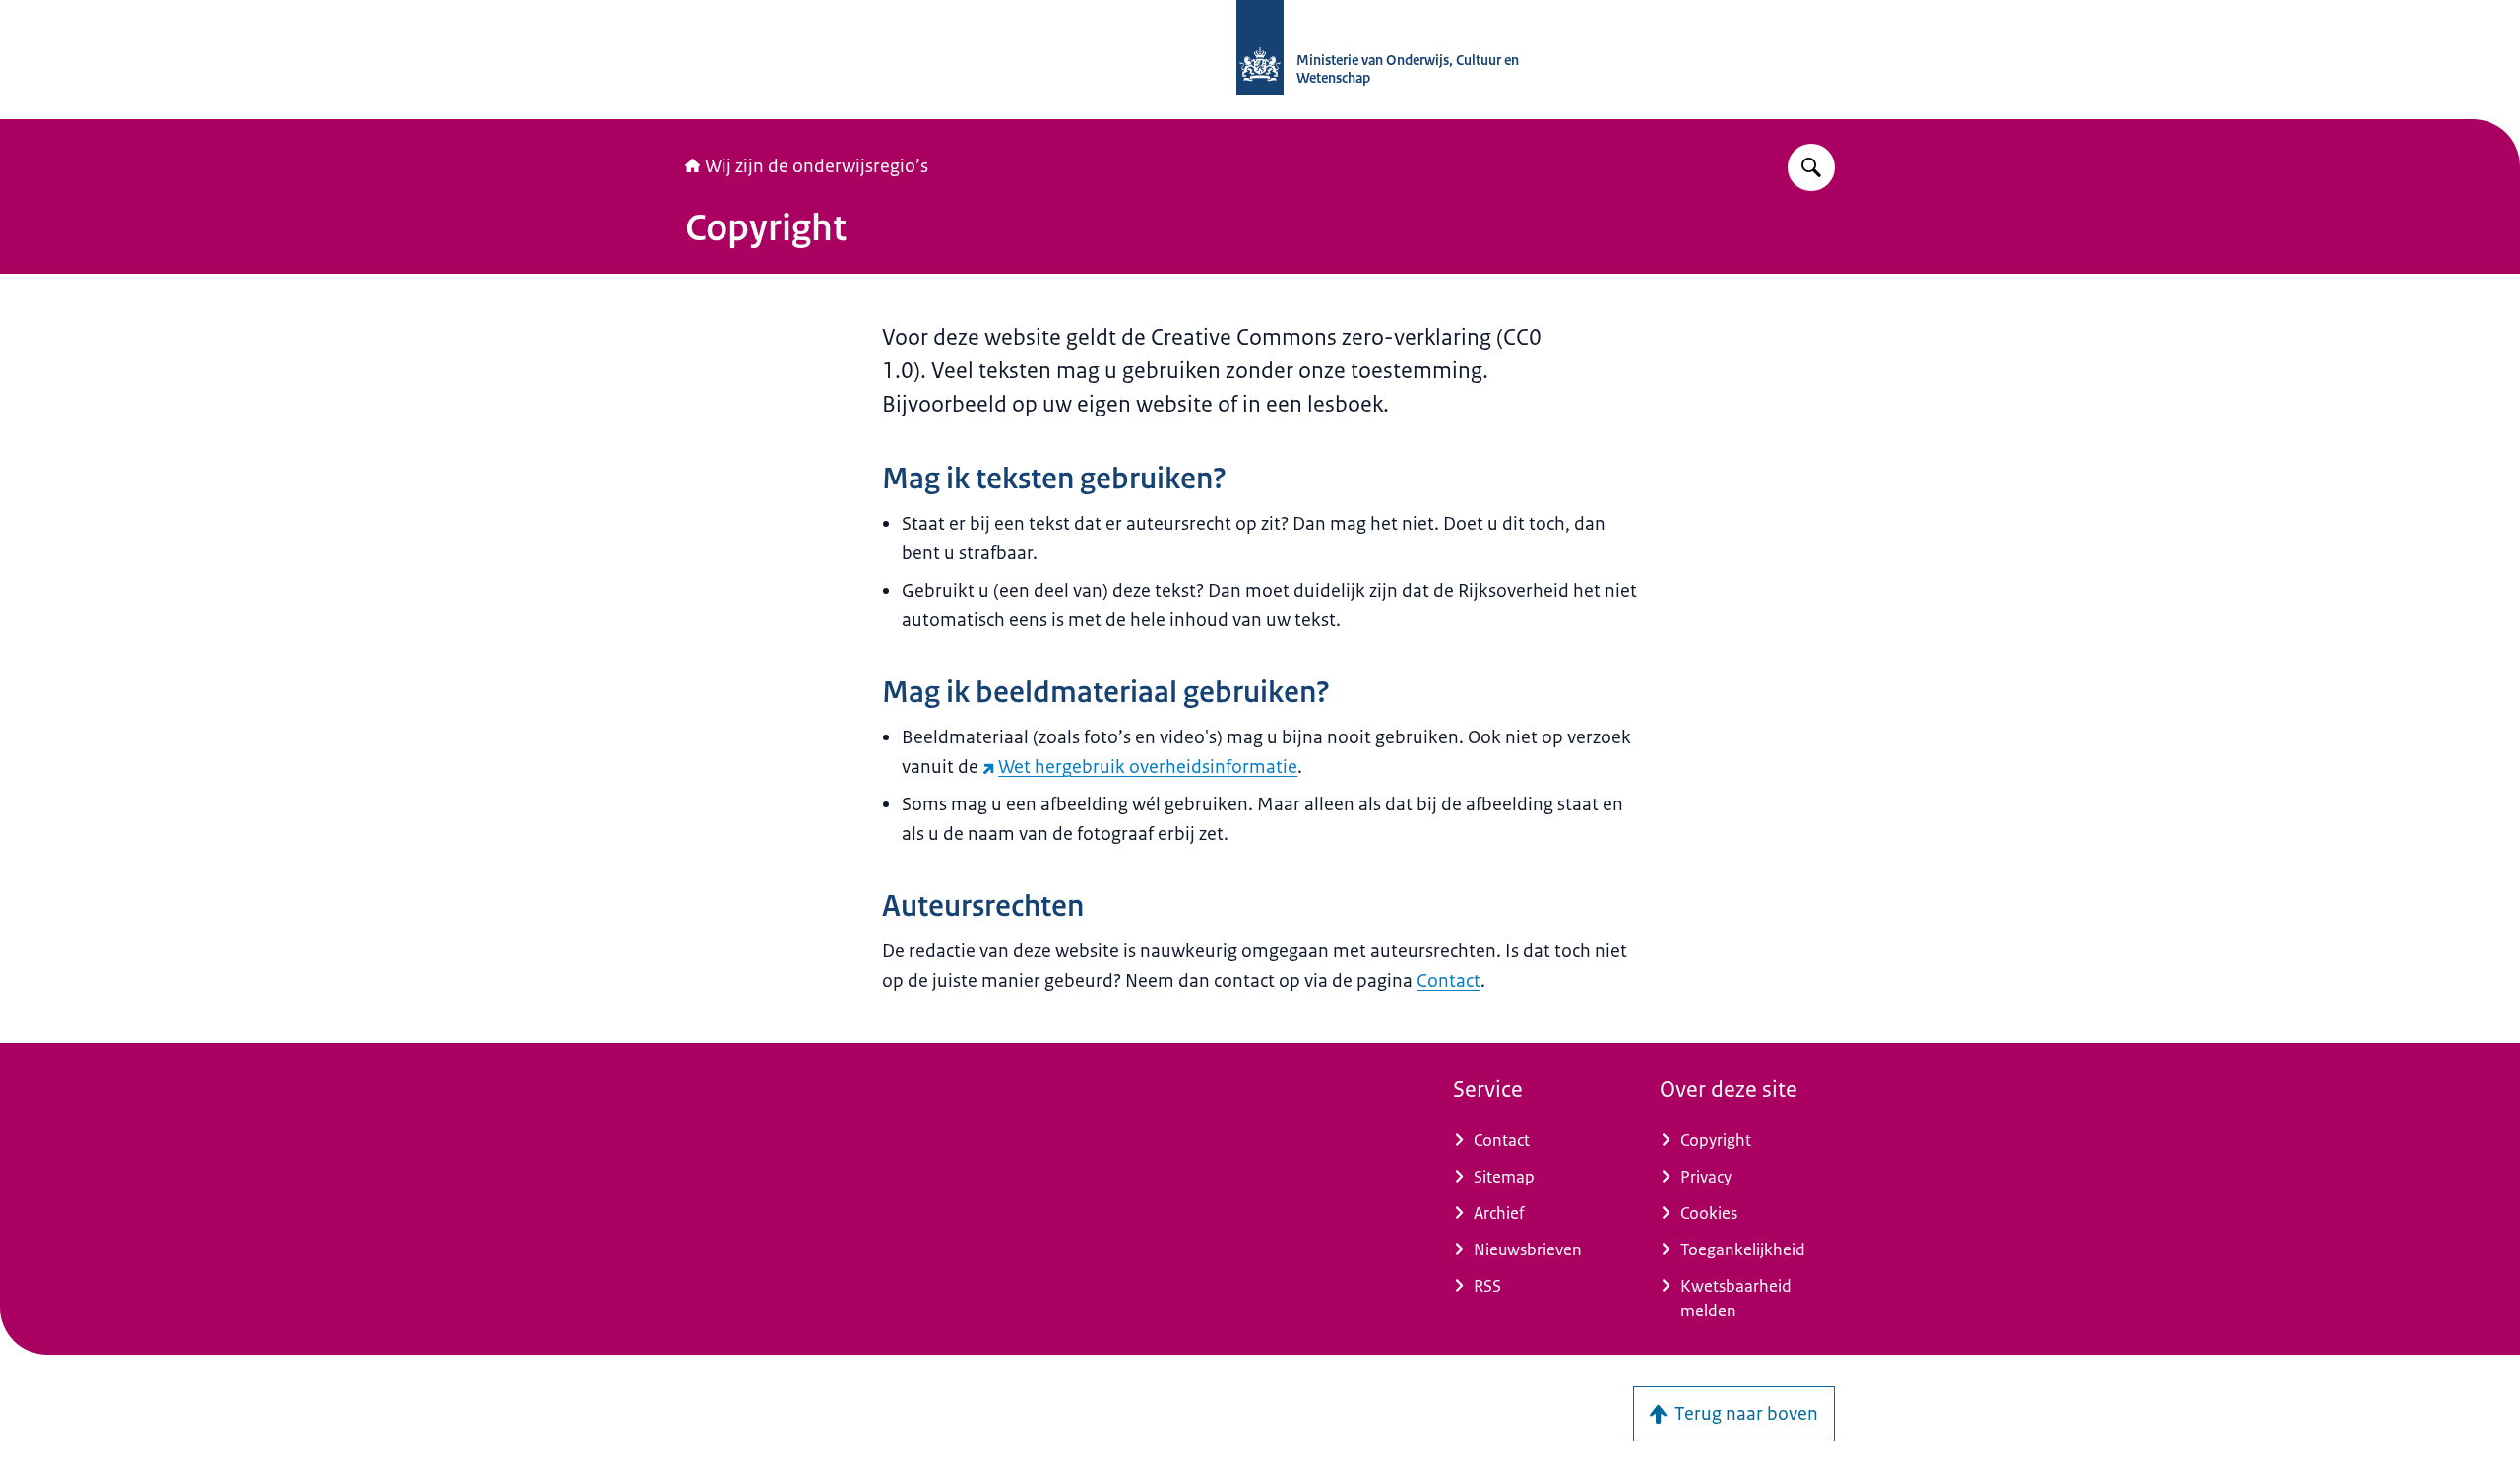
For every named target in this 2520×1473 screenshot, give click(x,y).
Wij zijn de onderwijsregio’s (817, 166)
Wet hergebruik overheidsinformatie (1148, 767)
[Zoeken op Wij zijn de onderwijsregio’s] (1811, 167)
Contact (1449, 981)
